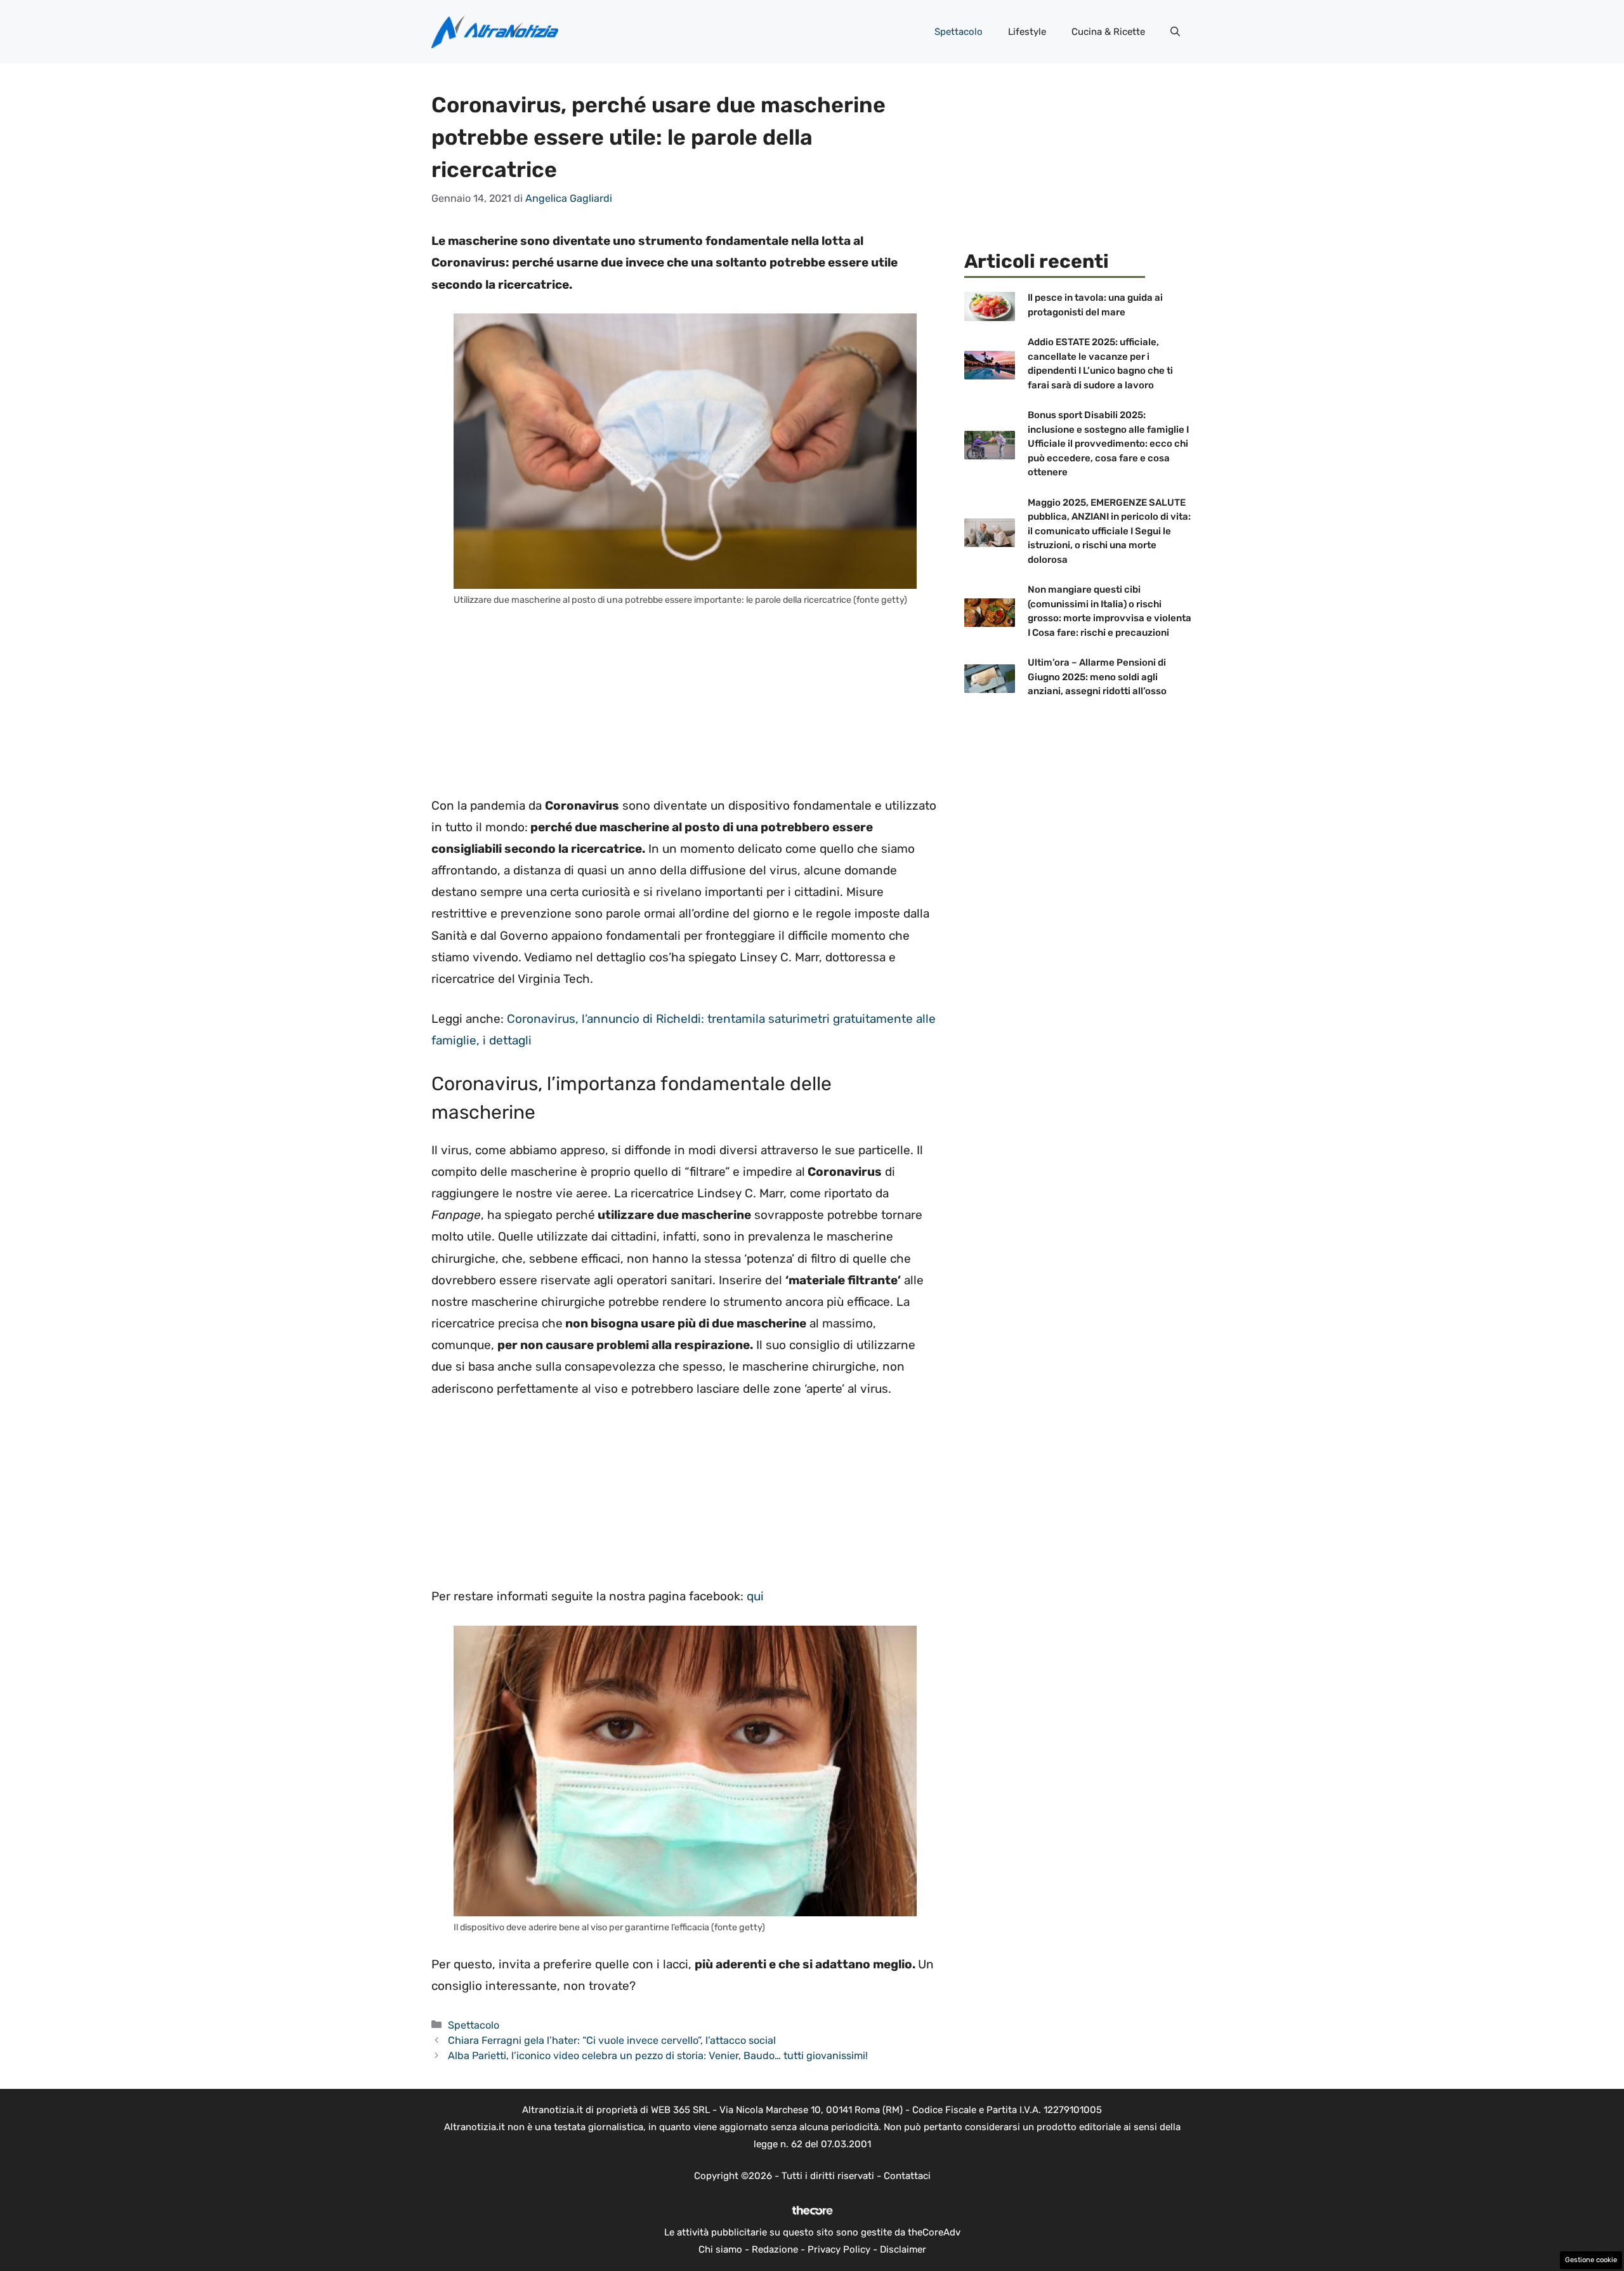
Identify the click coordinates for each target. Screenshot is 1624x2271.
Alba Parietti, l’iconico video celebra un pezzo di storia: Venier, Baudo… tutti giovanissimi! (658, 2056)
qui (755, 1596)
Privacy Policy (839, 2249)
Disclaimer (903, 2249)
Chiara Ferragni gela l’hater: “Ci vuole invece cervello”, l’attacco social (612, 2040)
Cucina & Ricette (1108, 32)
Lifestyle (1027, 32)
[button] (1175, 32)
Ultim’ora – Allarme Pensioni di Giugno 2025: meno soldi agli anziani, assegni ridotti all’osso (1097, 677)
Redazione (775, 2249)
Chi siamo (720, 2249)
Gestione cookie (1591, 2260)
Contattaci (907, 2176)
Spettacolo (959, 32)
